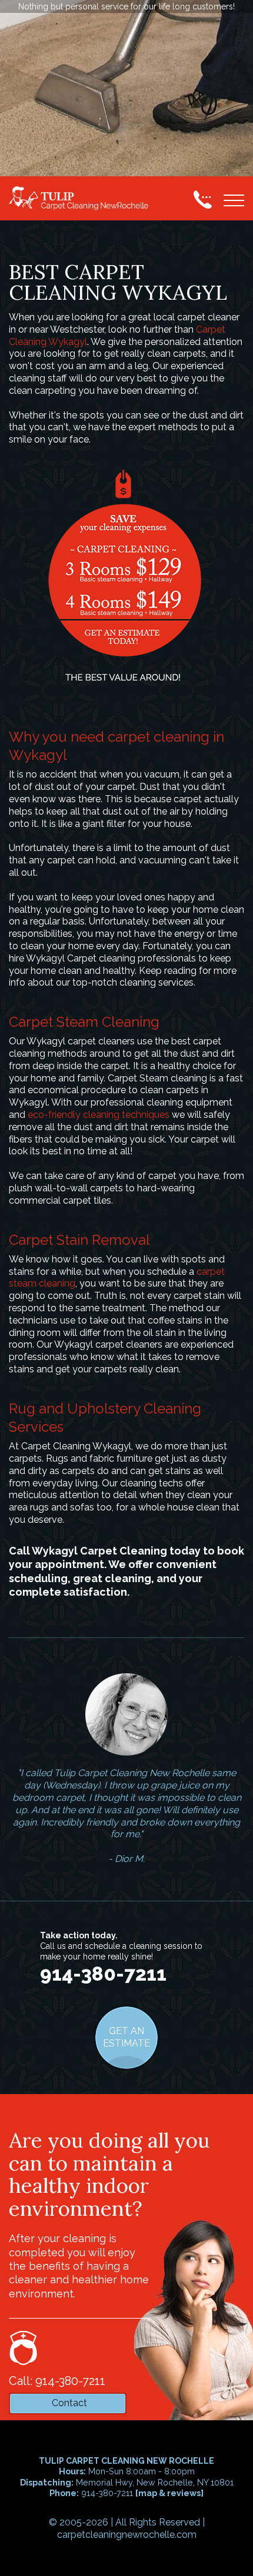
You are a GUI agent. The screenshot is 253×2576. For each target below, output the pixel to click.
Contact (69, 2403)
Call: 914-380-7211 (57, 2381)
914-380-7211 (103, 1974)
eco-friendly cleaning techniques (99, 1115)
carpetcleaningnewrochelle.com (127, 2535)
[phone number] (202, 199)
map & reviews (169, 2493)
